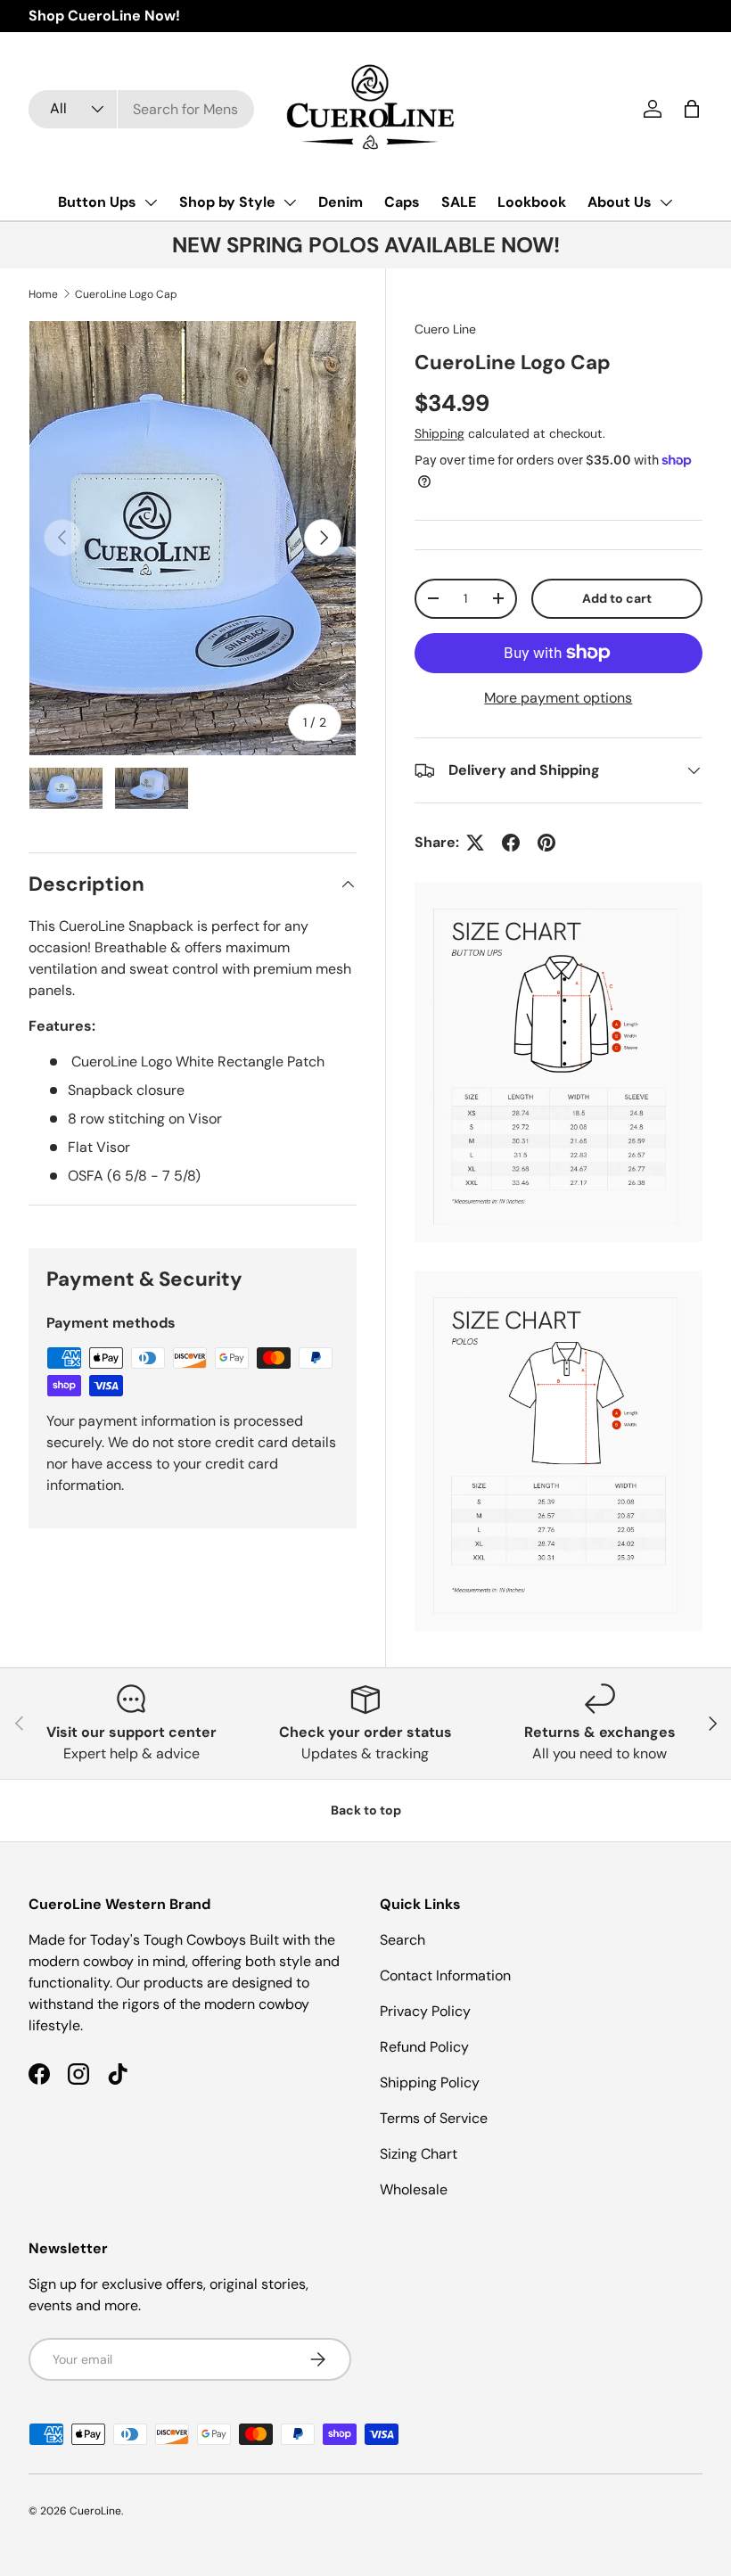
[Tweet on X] (475, 843)
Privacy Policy (425, 2011)
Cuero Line (445, 329)
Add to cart (617, 598)
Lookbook (532, 202)
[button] (692, 109)
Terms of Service (434, 2118)
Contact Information (445, 1975)
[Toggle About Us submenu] (666, 202)
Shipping (439, 433)
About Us (620, 202)
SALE (459, 202)
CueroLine (95, 2511)
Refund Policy (424, 2047)
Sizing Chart (419, 2154)
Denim (341, 202)
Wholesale (414, 2189)
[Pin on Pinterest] (546, 843)
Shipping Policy (430, 2082)
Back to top (366, 1810)
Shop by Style (227, 202)
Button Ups (97, 202)
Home (43, 294)
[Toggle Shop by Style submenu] (290, 202)
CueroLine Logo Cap (126, 294)
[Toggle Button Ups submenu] (151, 202)
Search (402, 1940)
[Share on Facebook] (511, 843)
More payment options (558, 698)
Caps (402, 202)
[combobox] (141, 109)
